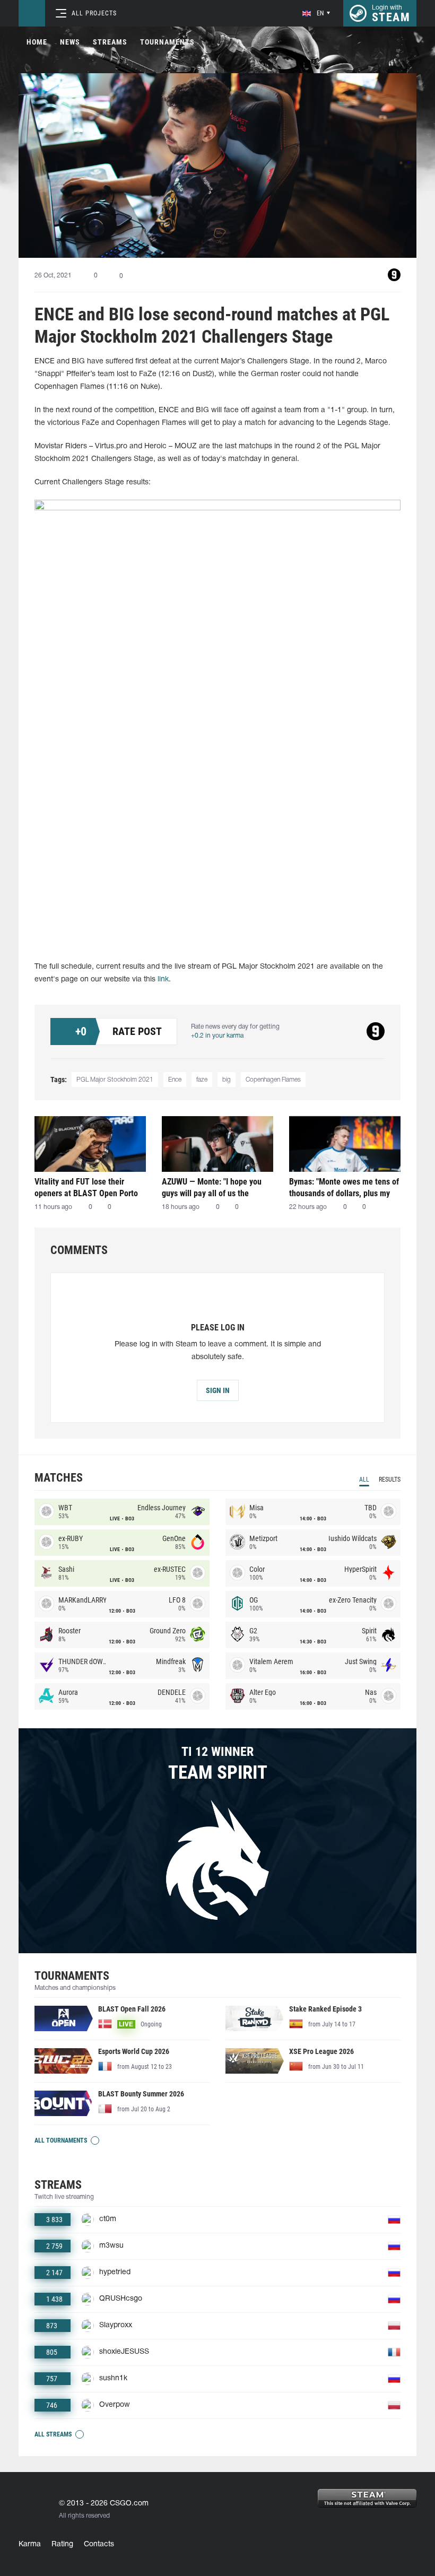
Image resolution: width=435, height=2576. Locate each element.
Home (37, 42)
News (70, 42)
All (364, 1480)
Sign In (218, 1390)
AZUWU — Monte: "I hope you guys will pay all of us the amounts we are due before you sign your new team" (216, 1187)
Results (390, 1480)
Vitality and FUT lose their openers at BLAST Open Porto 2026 (86, 1187)
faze (202, 1080)
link (163, 980)
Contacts (99, 2544)
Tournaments (167, 42)
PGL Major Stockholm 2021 (115, 1080)
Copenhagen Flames (273, 1080)
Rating (62, 2544)
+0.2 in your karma (217, 1036)
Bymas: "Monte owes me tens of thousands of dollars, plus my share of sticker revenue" (344, 1187)
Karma (30, 2544)
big (227, 1080)
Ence (175, 1080)
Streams (110, 42)
